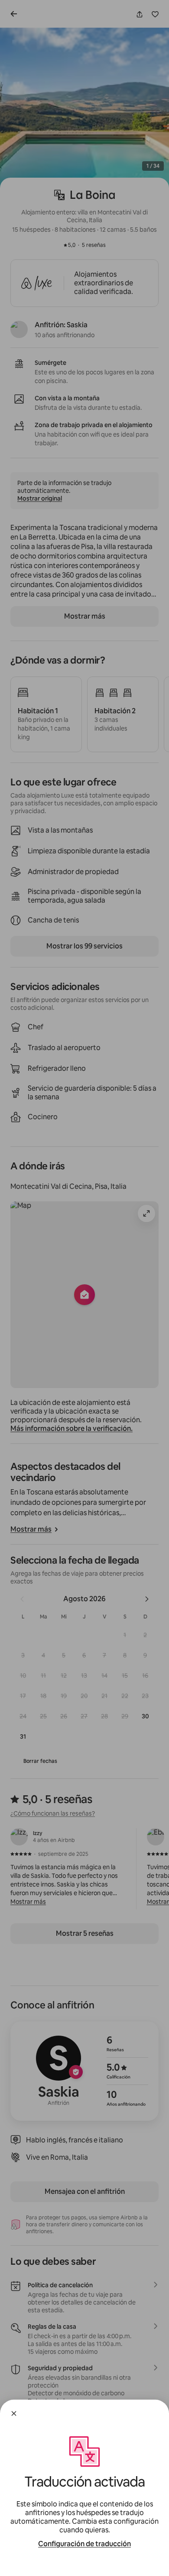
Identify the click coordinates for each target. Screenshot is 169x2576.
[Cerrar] (14, 2413)
